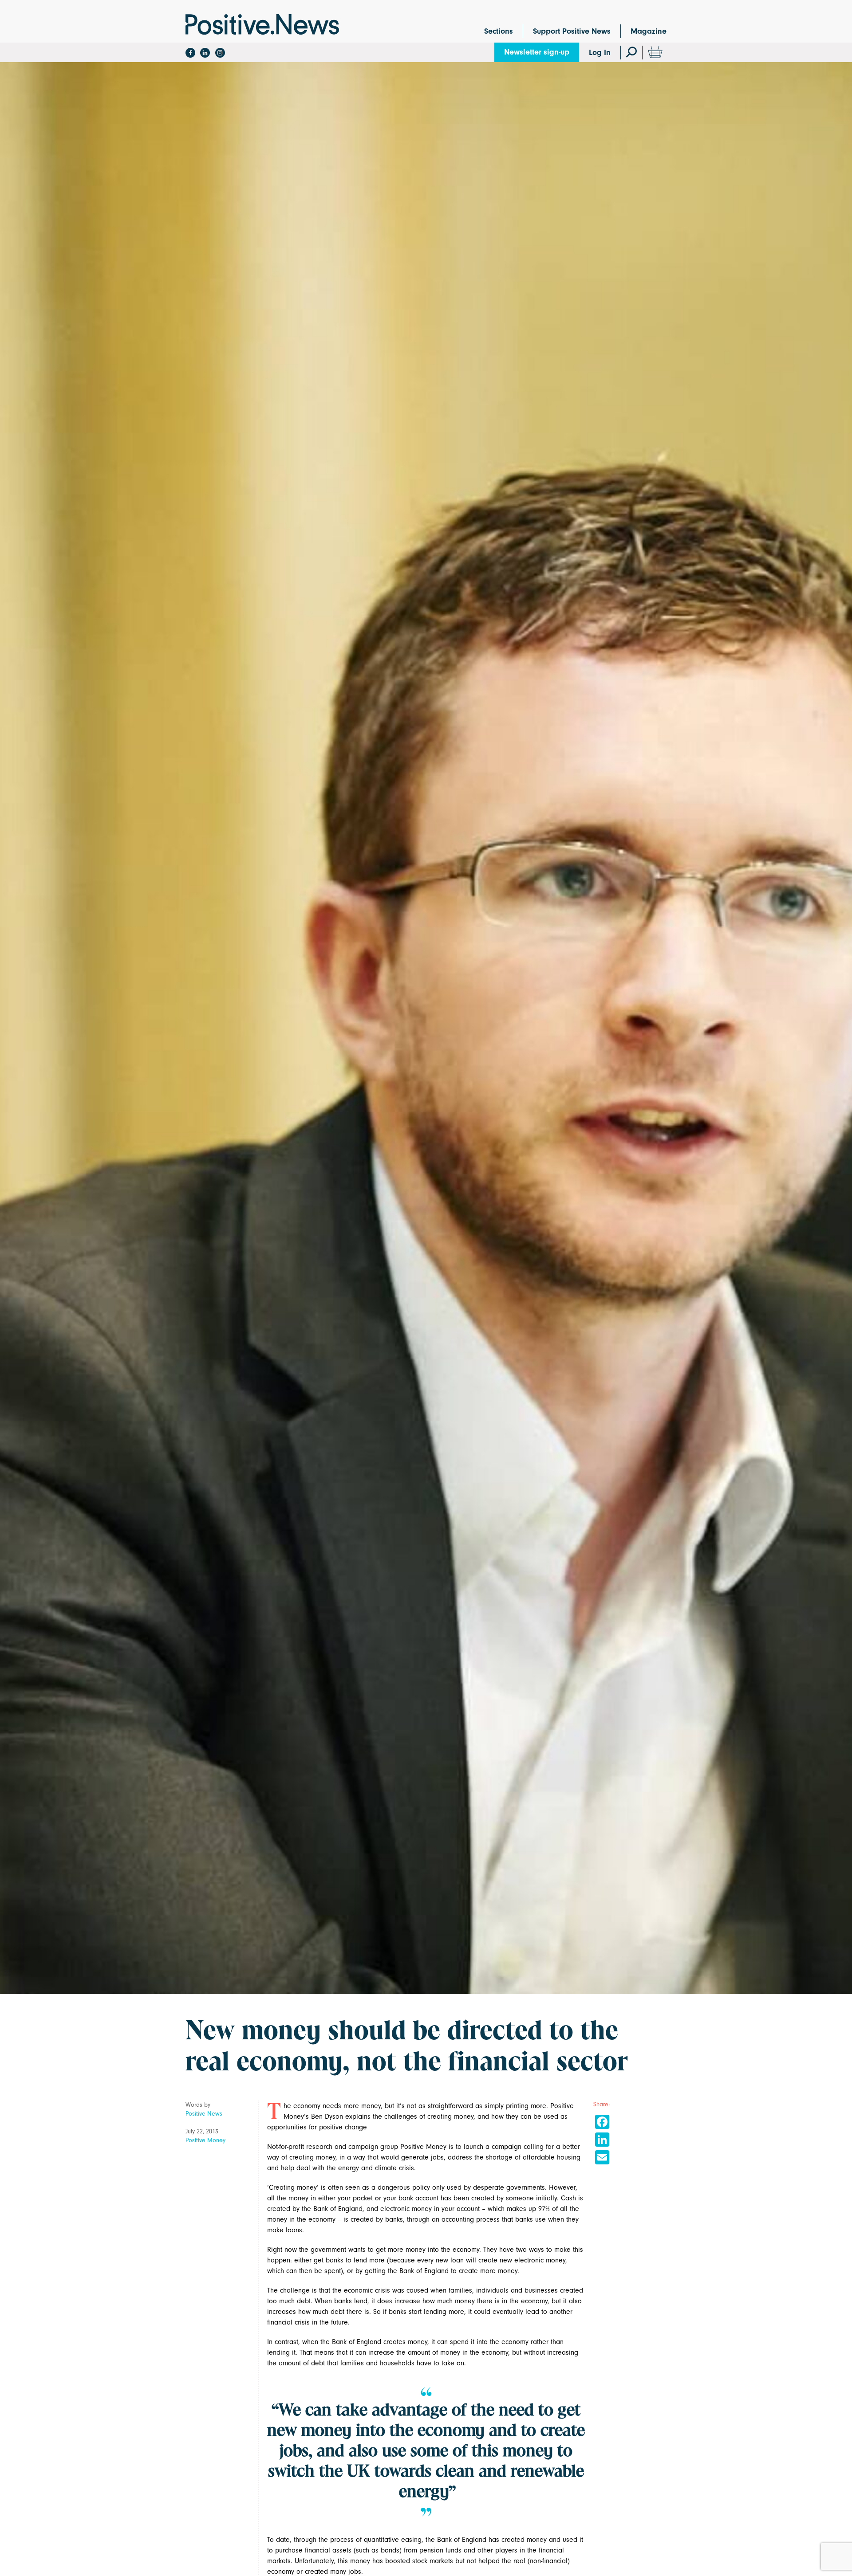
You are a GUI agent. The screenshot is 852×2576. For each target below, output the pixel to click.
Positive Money (205, 2140)
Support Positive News (572, 31)
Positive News (204, 2114)
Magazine (649, 31)
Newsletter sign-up (537, 52)
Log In (600, 53)
